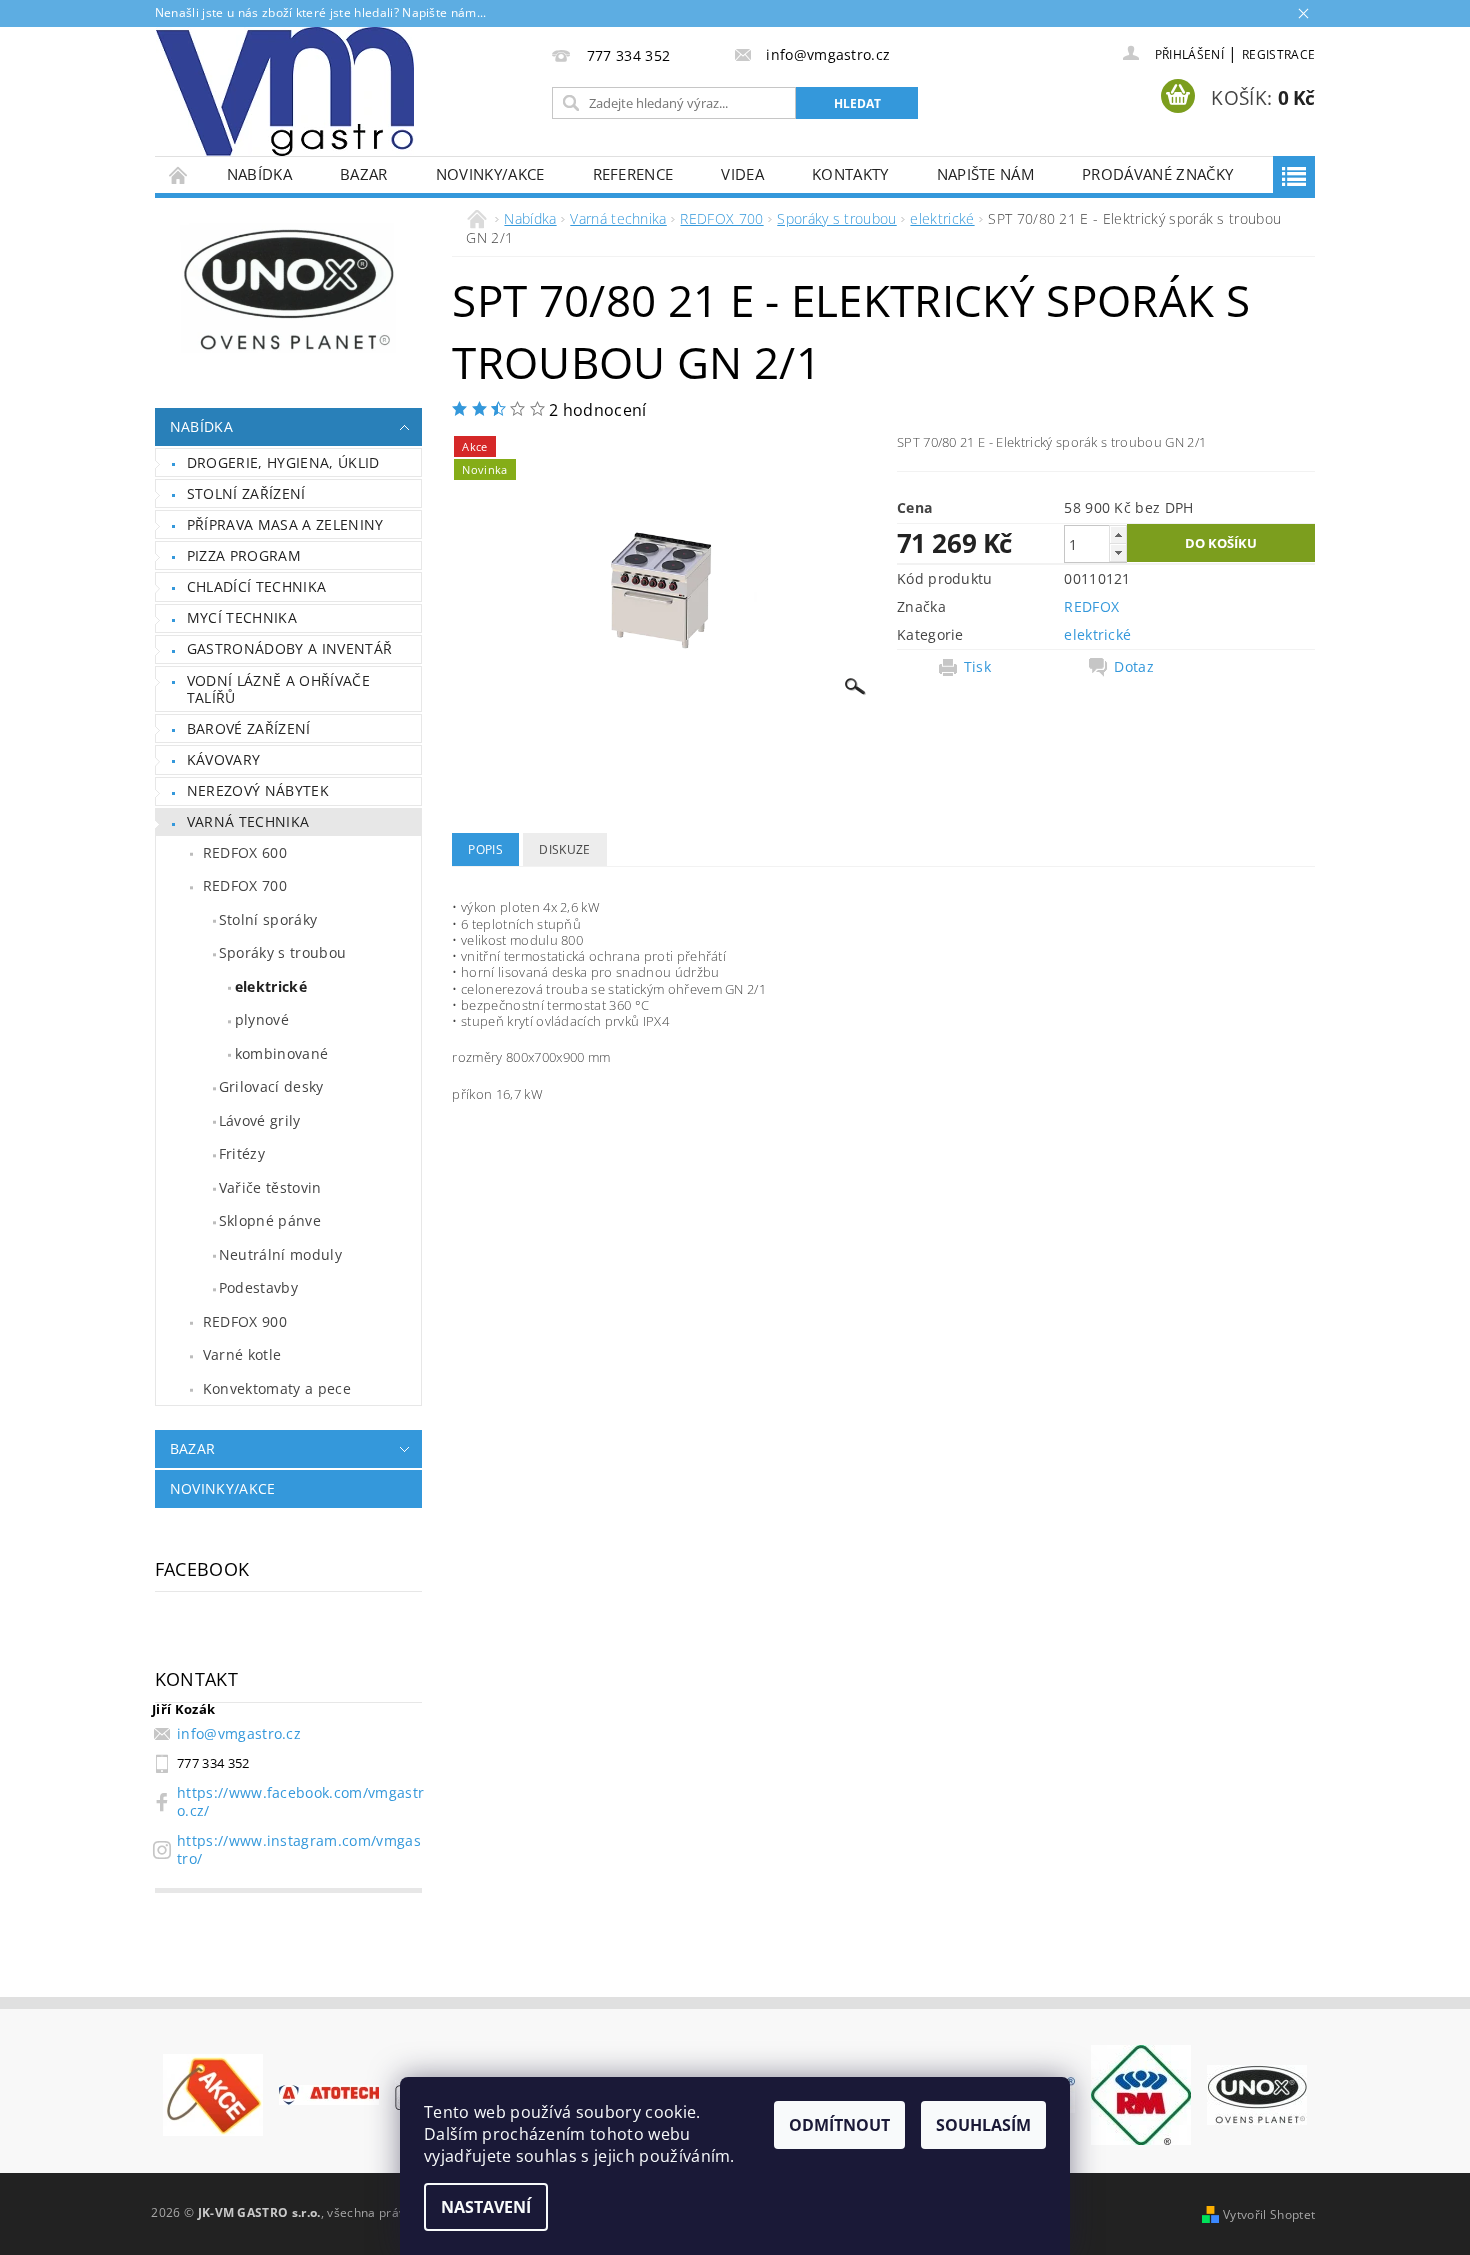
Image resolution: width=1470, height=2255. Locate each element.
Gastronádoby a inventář (289, 648)
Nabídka (259, 174)
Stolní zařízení (246, 493)
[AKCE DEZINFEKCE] (213, 2093)
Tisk (977, 667)
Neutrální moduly (280, 1254)
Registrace (1278, 54)
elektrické (271, 986)
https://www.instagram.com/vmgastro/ (299, 1849)
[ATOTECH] (329, 2093)
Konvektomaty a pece (277, 1388)
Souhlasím (983, 2125)
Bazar (364, 174)
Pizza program (244, 555)
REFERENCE (633, 174)
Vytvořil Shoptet (1269, 2214)
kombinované (282, 1053)
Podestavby (258, 1287)
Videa (742, 174)
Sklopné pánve (270, 1220)
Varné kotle (242, 1354)
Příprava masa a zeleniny (285, 524)
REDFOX (1091, 606)
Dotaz (1134, 667)
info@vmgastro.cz (239, 1733)
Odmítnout (839, 2125)
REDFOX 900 (245, 1321)
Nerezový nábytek (258, 790)
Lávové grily (260, 1120)
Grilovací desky (271, 1086)
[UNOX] (1257, 2093)
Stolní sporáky (268, 919)
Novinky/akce (490, 174)
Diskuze (564, 849)
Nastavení (486, 2207)
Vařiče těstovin (270, 1187)
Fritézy (242, 1153)
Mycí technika (242, 617)
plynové (262, 1019)
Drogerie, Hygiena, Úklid (283, 462)
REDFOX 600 (245, 852)
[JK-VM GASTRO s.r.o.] (285, 91)
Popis (485, 849)
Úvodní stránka (179, 174)
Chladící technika (256, 586)
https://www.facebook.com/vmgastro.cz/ (300, 1801)
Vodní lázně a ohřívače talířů (278, 689)
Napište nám (986, 174)
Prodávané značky (1157, 174)
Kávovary (224, 759)
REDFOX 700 (245, 885)
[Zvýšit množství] (1118, 534)
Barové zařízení (249, 728)
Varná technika (248, 821)
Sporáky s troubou (282, 952)
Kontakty (850, 174)
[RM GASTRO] (1141, 2093)
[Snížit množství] (1118, 552)
